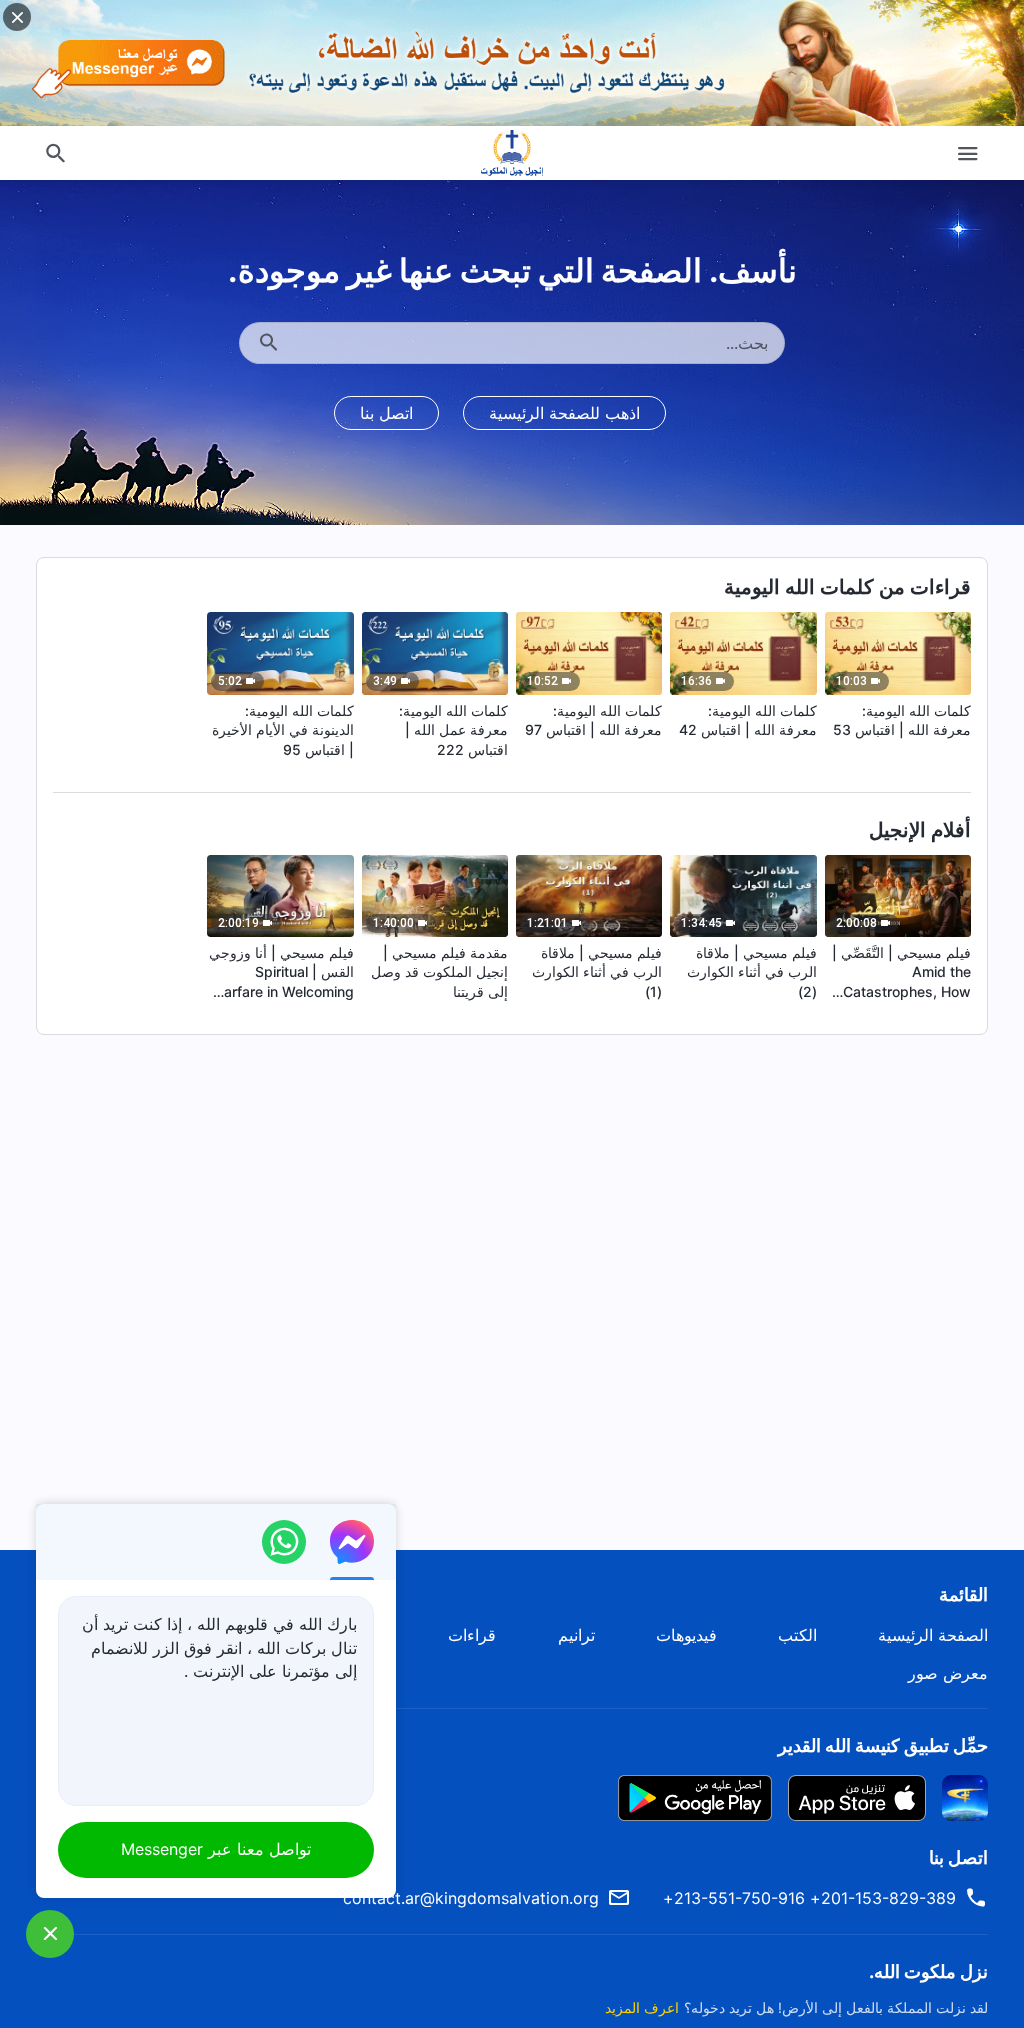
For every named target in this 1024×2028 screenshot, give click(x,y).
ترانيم (576, 1635)
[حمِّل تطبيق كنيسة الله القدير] (965, 1796)
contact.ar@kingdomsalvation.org (471, 1898)
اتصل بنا (386, 413)
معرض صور (948, 1673)
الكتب (797, 1635)
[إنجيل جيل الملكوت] (512, 153)
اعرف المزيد (642, 2007)
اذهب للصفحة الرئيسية (564, 413)
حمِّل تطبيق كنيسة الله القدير (883, 1745)
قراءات (472, 1635)
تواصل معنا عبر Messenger (216, 1849)
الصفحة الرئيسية (933, 1635)
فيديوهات (686, 1635)
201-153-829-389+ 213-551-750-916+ (809, 1898)
